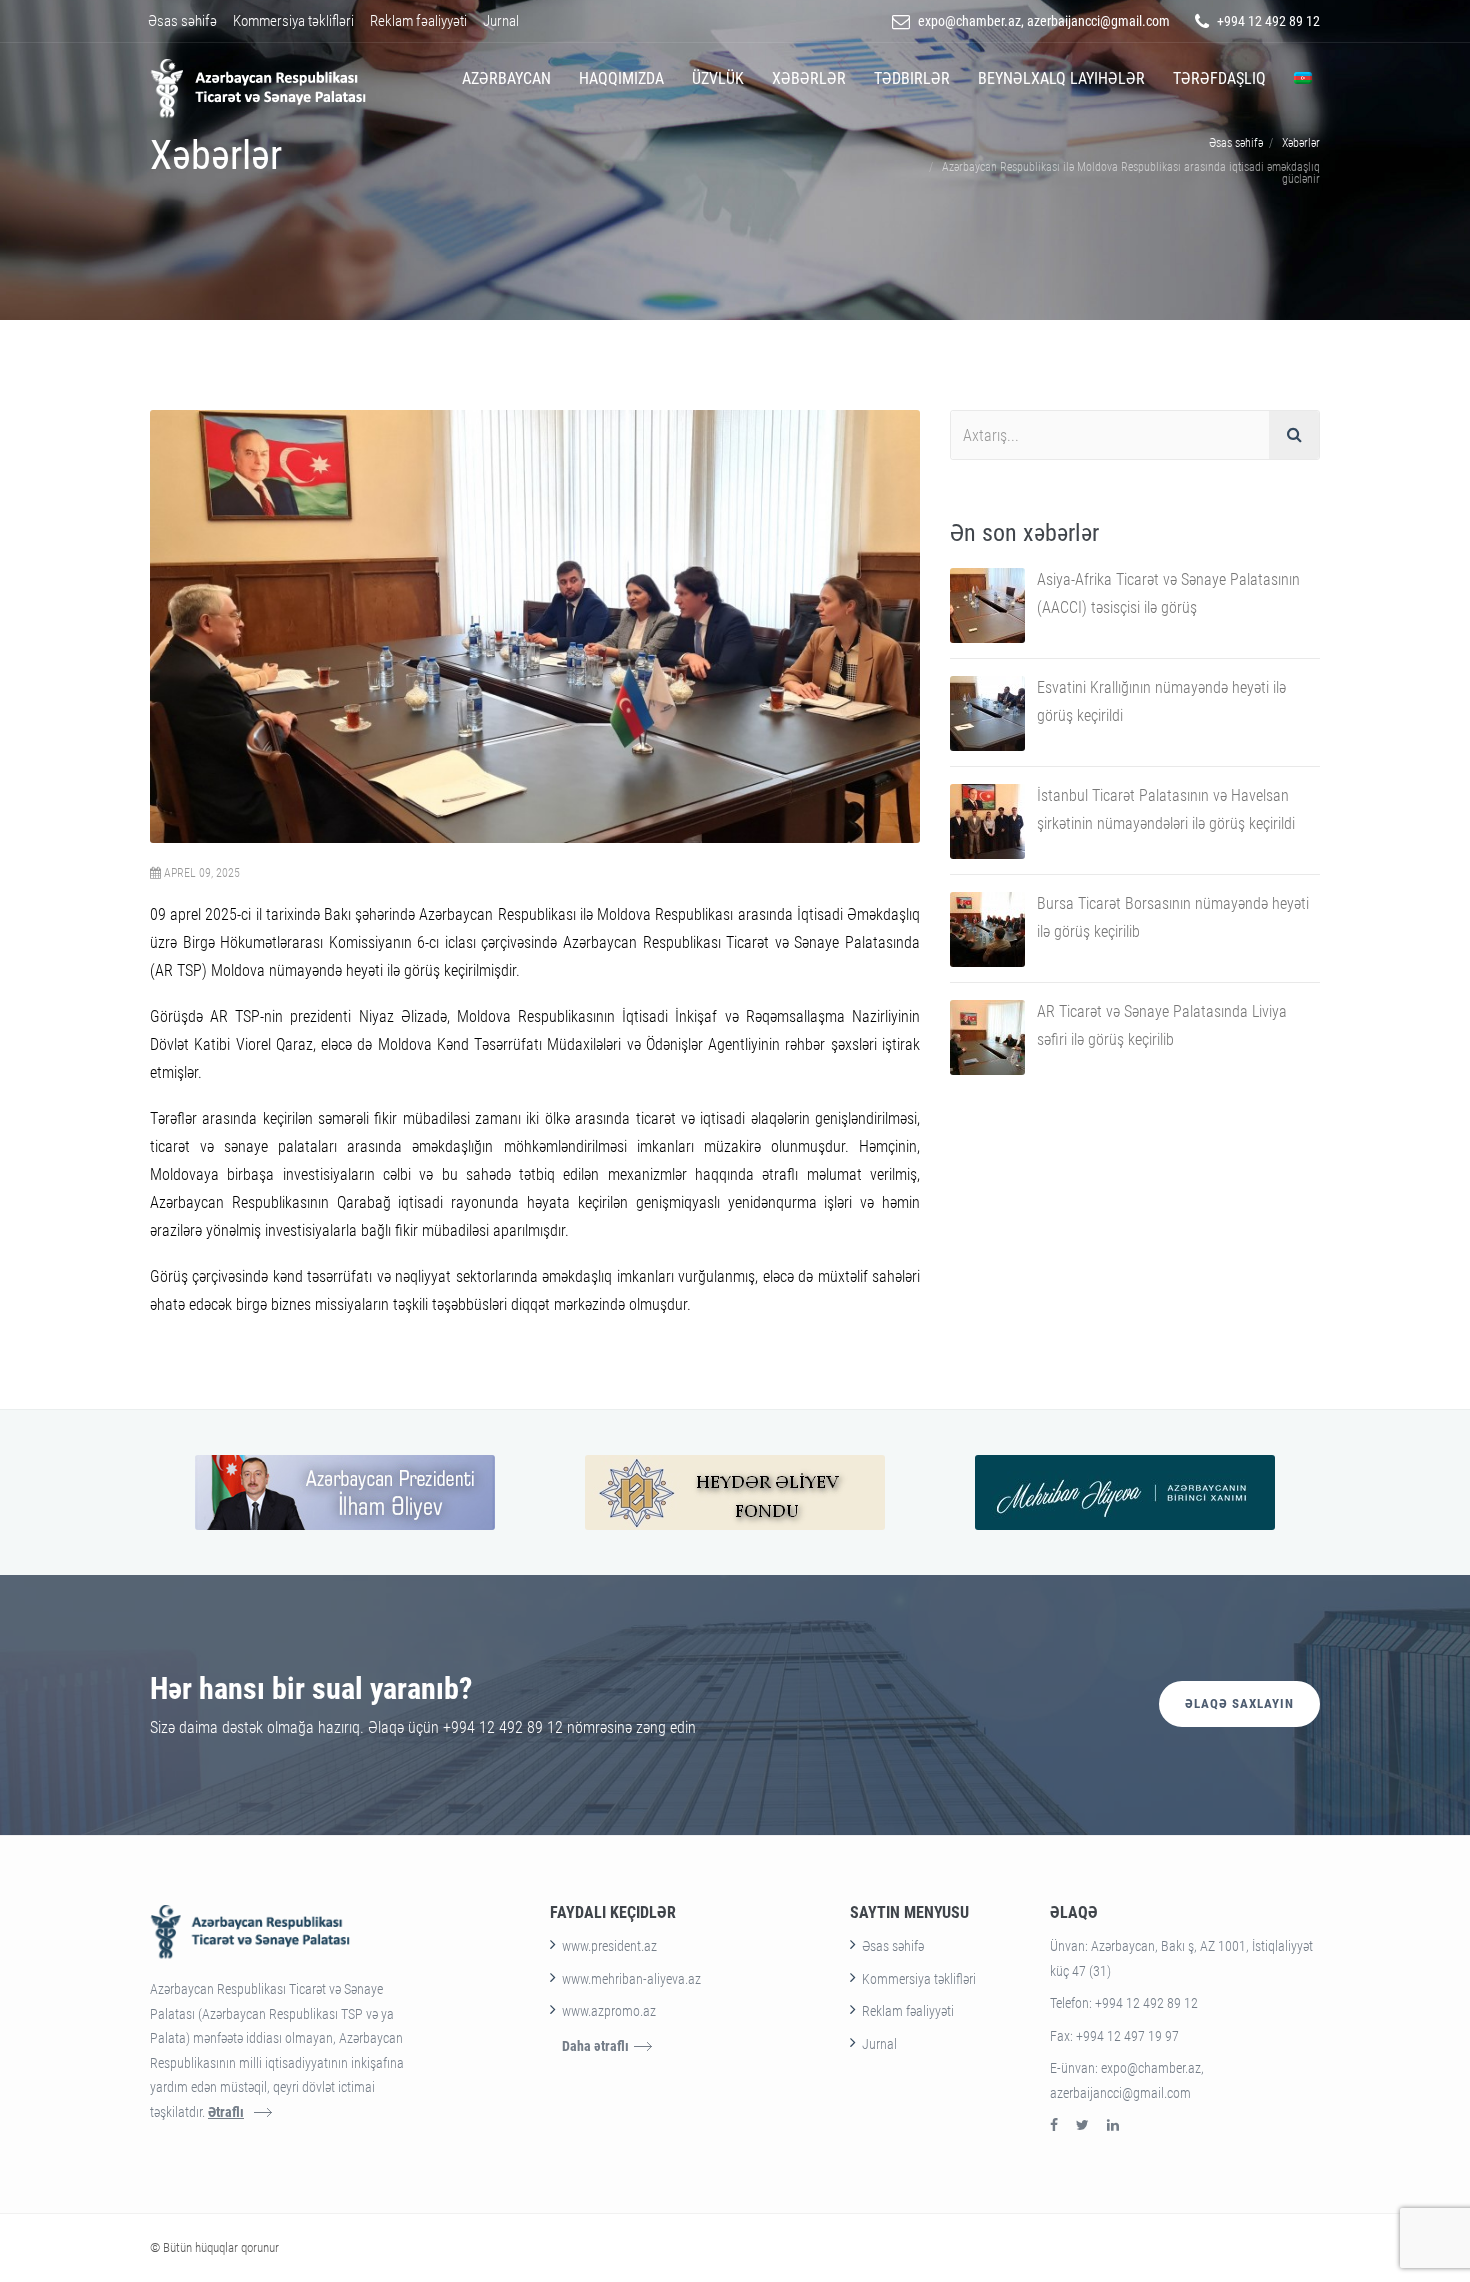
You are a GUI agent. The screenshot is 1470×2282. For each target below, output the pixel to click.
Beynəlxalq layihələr (1061, 78)
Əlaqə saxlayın (1239, 1703)
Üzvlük (718, 78)
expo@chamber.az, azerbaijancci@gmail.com (1044, 21)
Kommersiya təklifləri (293, 21)
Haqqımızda (621, 78)
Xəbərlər (809, 78)
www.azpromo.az (609, 2011)
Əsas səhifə (182, 21)
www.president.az (609, 1946)
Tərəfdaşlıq (1219, 78)
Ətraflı (226, 2112)
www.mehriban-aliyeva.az (631, 1979)
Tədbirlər (912, 78)
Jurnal (501, 21)
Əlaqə (1074, 1912)
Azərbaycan (506, 78)
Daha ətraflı (595, 2046)
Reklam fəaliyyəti (418, 21)
